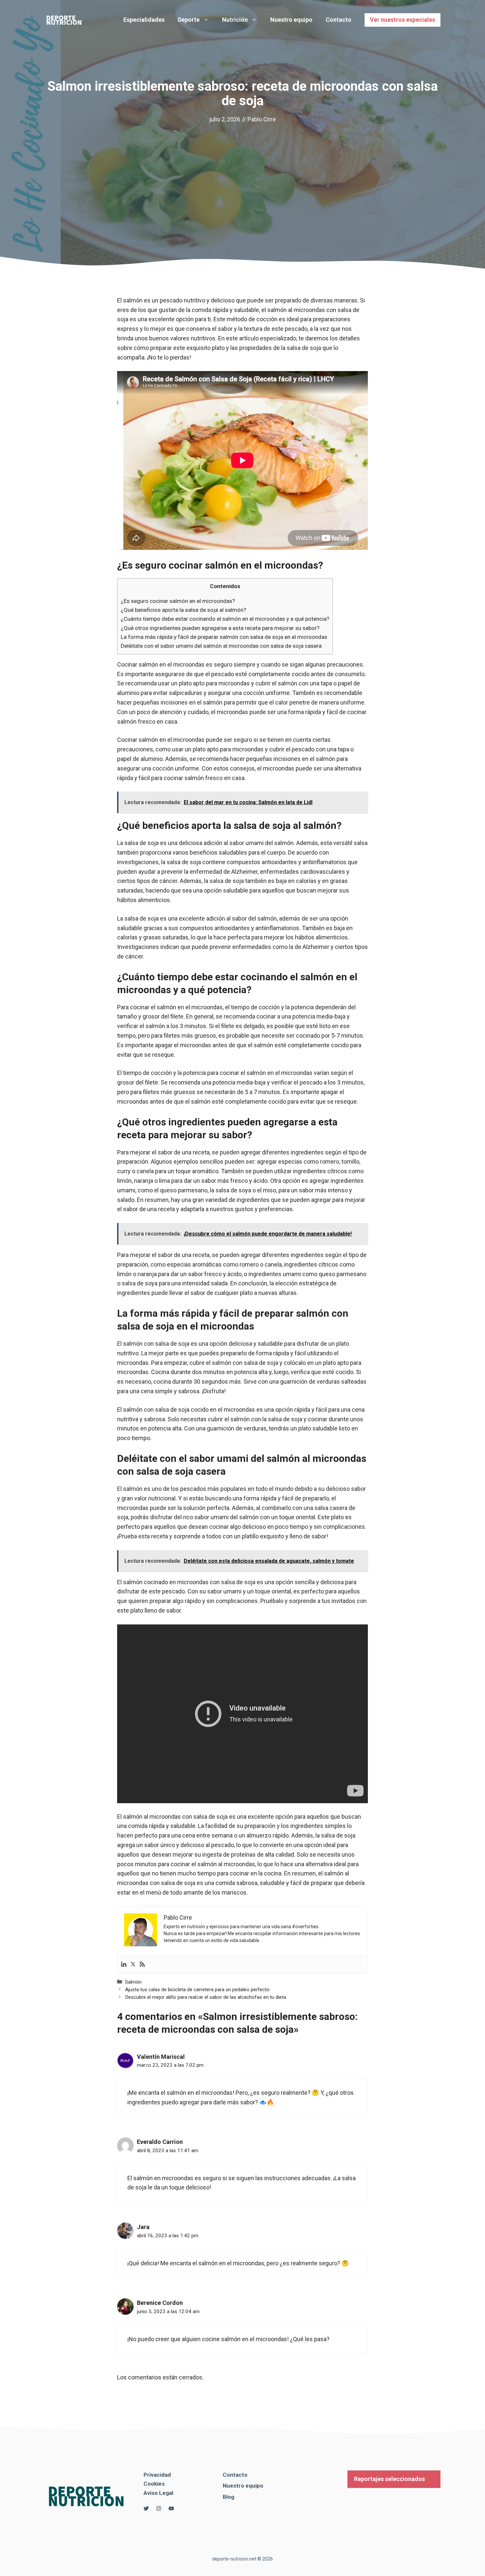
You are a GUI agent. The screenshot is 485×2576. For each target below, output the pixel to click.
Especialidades (144, 20)
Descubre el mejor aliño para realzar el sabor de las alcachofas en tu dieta (206, 1997)
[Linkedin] (124, 1965)
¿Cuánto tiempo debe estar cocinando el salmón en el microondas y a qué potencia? (225, 619)
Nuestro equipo (291, 20)
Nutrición (235, 20)
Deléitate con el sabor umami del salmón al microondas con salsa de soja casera (221, 646)
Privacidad (157, 2475)
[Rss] (142, 1965)
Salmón (133, 1982)
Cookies (154, 2484)
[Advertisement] (242, 174)
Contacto (339, 20)
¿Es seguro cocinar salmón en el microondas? (178, 601)
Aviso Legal (158, 2493)
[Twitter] (133, 1965)
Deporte (189, 20)
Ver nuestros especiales (403, 20)
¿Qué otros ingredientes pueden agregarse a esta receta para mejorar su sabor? (220, 628)
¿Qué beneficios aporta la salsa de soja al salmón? (183, 610)
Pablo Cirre (262, 119)
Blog (228, 2497)
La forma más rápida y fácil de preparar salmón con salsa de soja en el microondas (224, 637)
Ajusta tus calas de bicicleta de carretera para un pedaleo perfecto (197, 1990)
